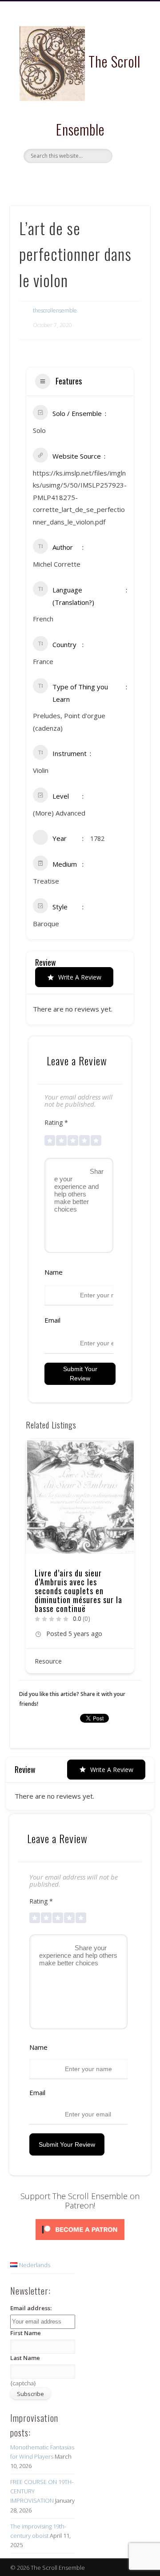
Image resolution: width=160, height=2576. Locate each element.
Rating (56, 1122)
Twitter (79, 178)
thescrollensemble (55, 310)
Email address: (31, 2308)
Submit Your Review (80, 1374)
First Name (26, 2333)
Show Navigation (129, 80)
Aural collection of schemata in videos (67, 1577)
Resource (48, 1634)
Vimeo (97, 178)
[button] (32, 1559)
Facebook (60, 178)
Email (52, 1320)
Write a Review (80, 977)
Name (54, 1272)
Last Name (25, 2358)
